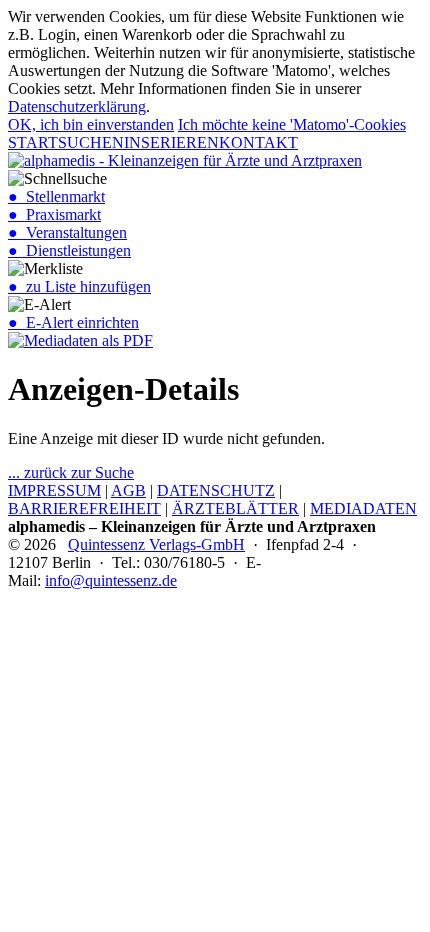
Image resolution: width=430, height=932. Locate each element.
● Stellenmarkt (56, 196)
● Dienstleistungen (69, 250)
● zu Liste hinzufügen (79, 286)
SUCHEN (91, 142)
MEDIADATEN (363, 508)
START (33, 142)
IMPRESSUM (54, 490)
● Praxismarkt (54, 214)
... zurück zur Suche (71, 472)
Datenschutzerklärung (77, 106)
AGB (128, 490)
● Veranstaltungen (67, 232)
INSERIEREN (171, 142)
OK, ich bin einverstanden (91, 124)
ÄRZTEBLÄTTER (235, 508)
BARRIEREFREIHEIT (84, 508)
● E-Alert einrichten (73, 322)
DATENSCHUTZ (216, 490)
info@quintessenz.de (111, 580)
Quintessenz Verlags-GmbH (156, 544)
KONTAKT (258, 142)
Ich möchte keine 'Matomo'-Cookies (292, 124)
